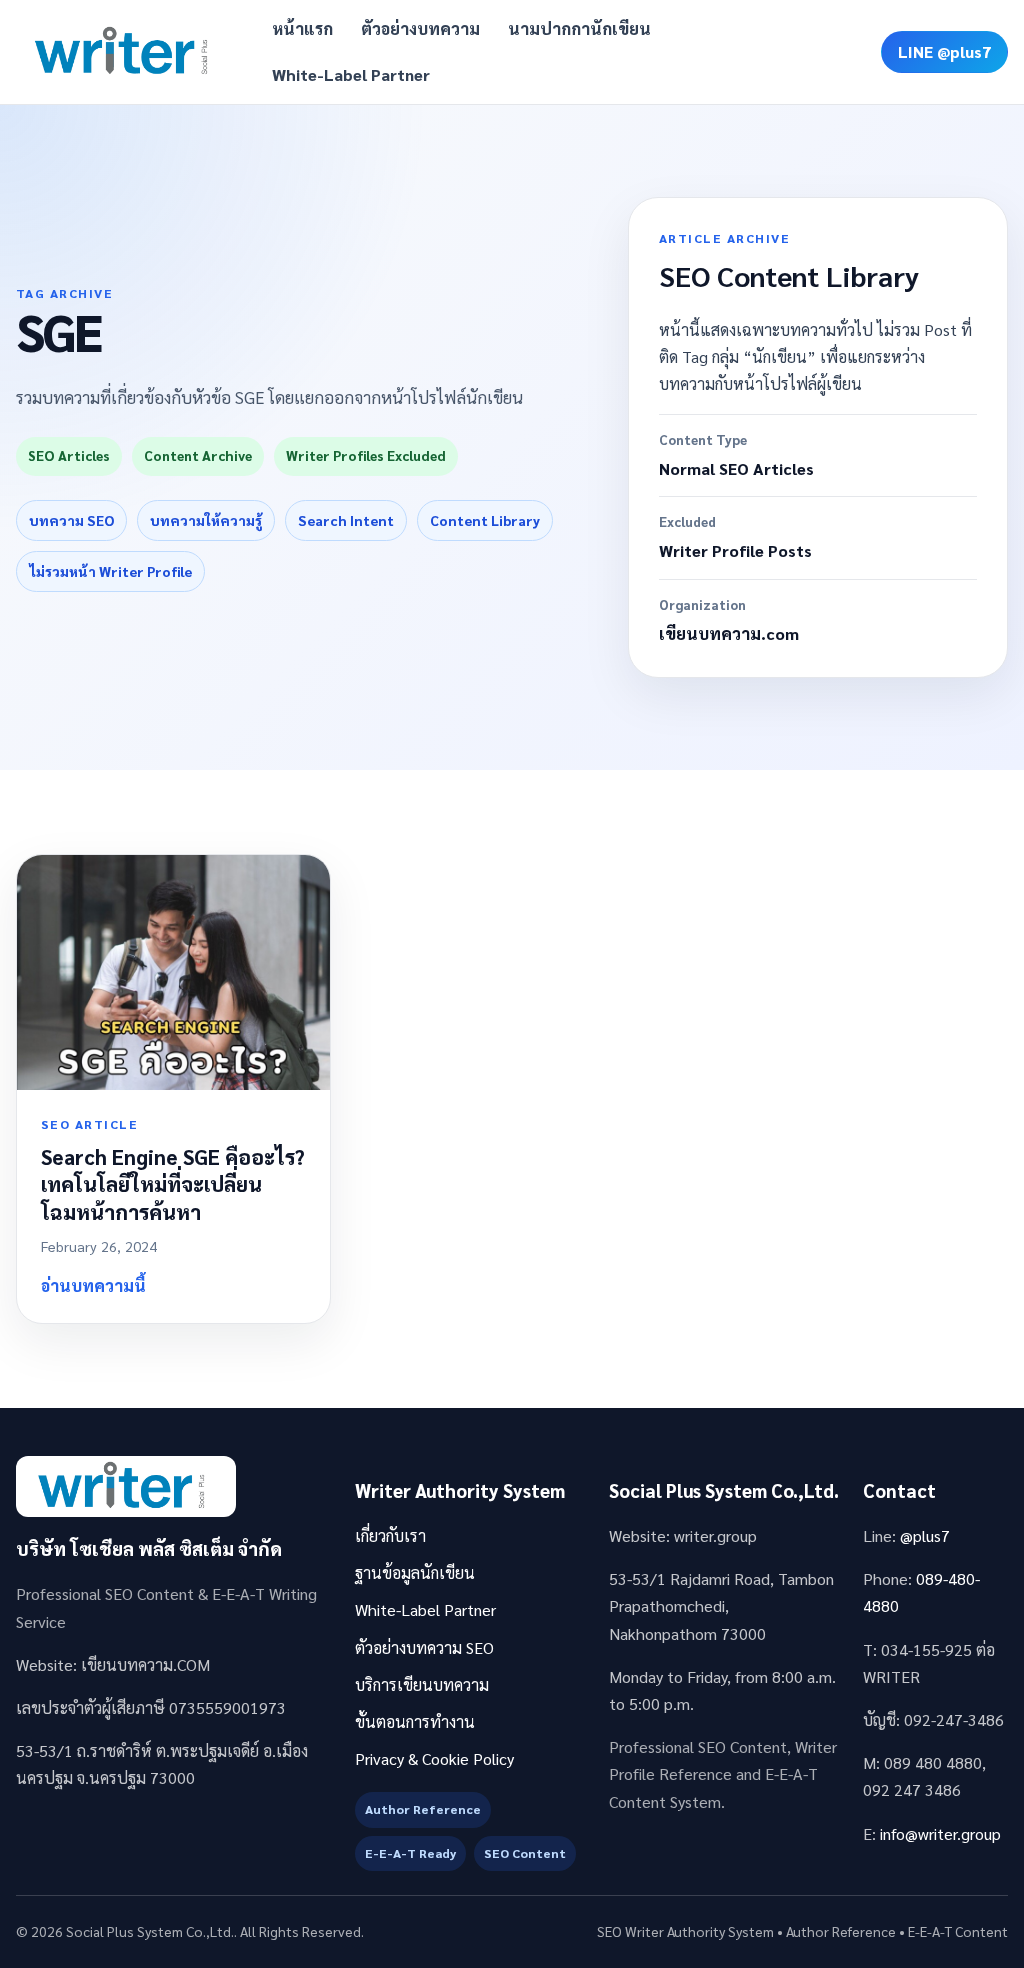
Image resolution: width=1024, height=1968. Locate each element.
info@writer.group (940, 1833)
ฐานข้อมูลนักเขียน (415, 1572)
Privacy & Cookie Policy (434, 1758)
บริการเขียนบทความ (422, 1684)
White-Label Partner (351, 74)
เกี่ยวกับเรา (390, 1535)
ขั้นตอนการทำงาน (415, 1721)
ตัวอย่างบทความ (420, 28)
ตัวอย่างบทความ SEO (424, 1647)
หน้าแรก (302, 28)
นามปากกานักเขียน (579, 28)
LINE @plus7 (944, 51)
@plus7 (925, 1535)
